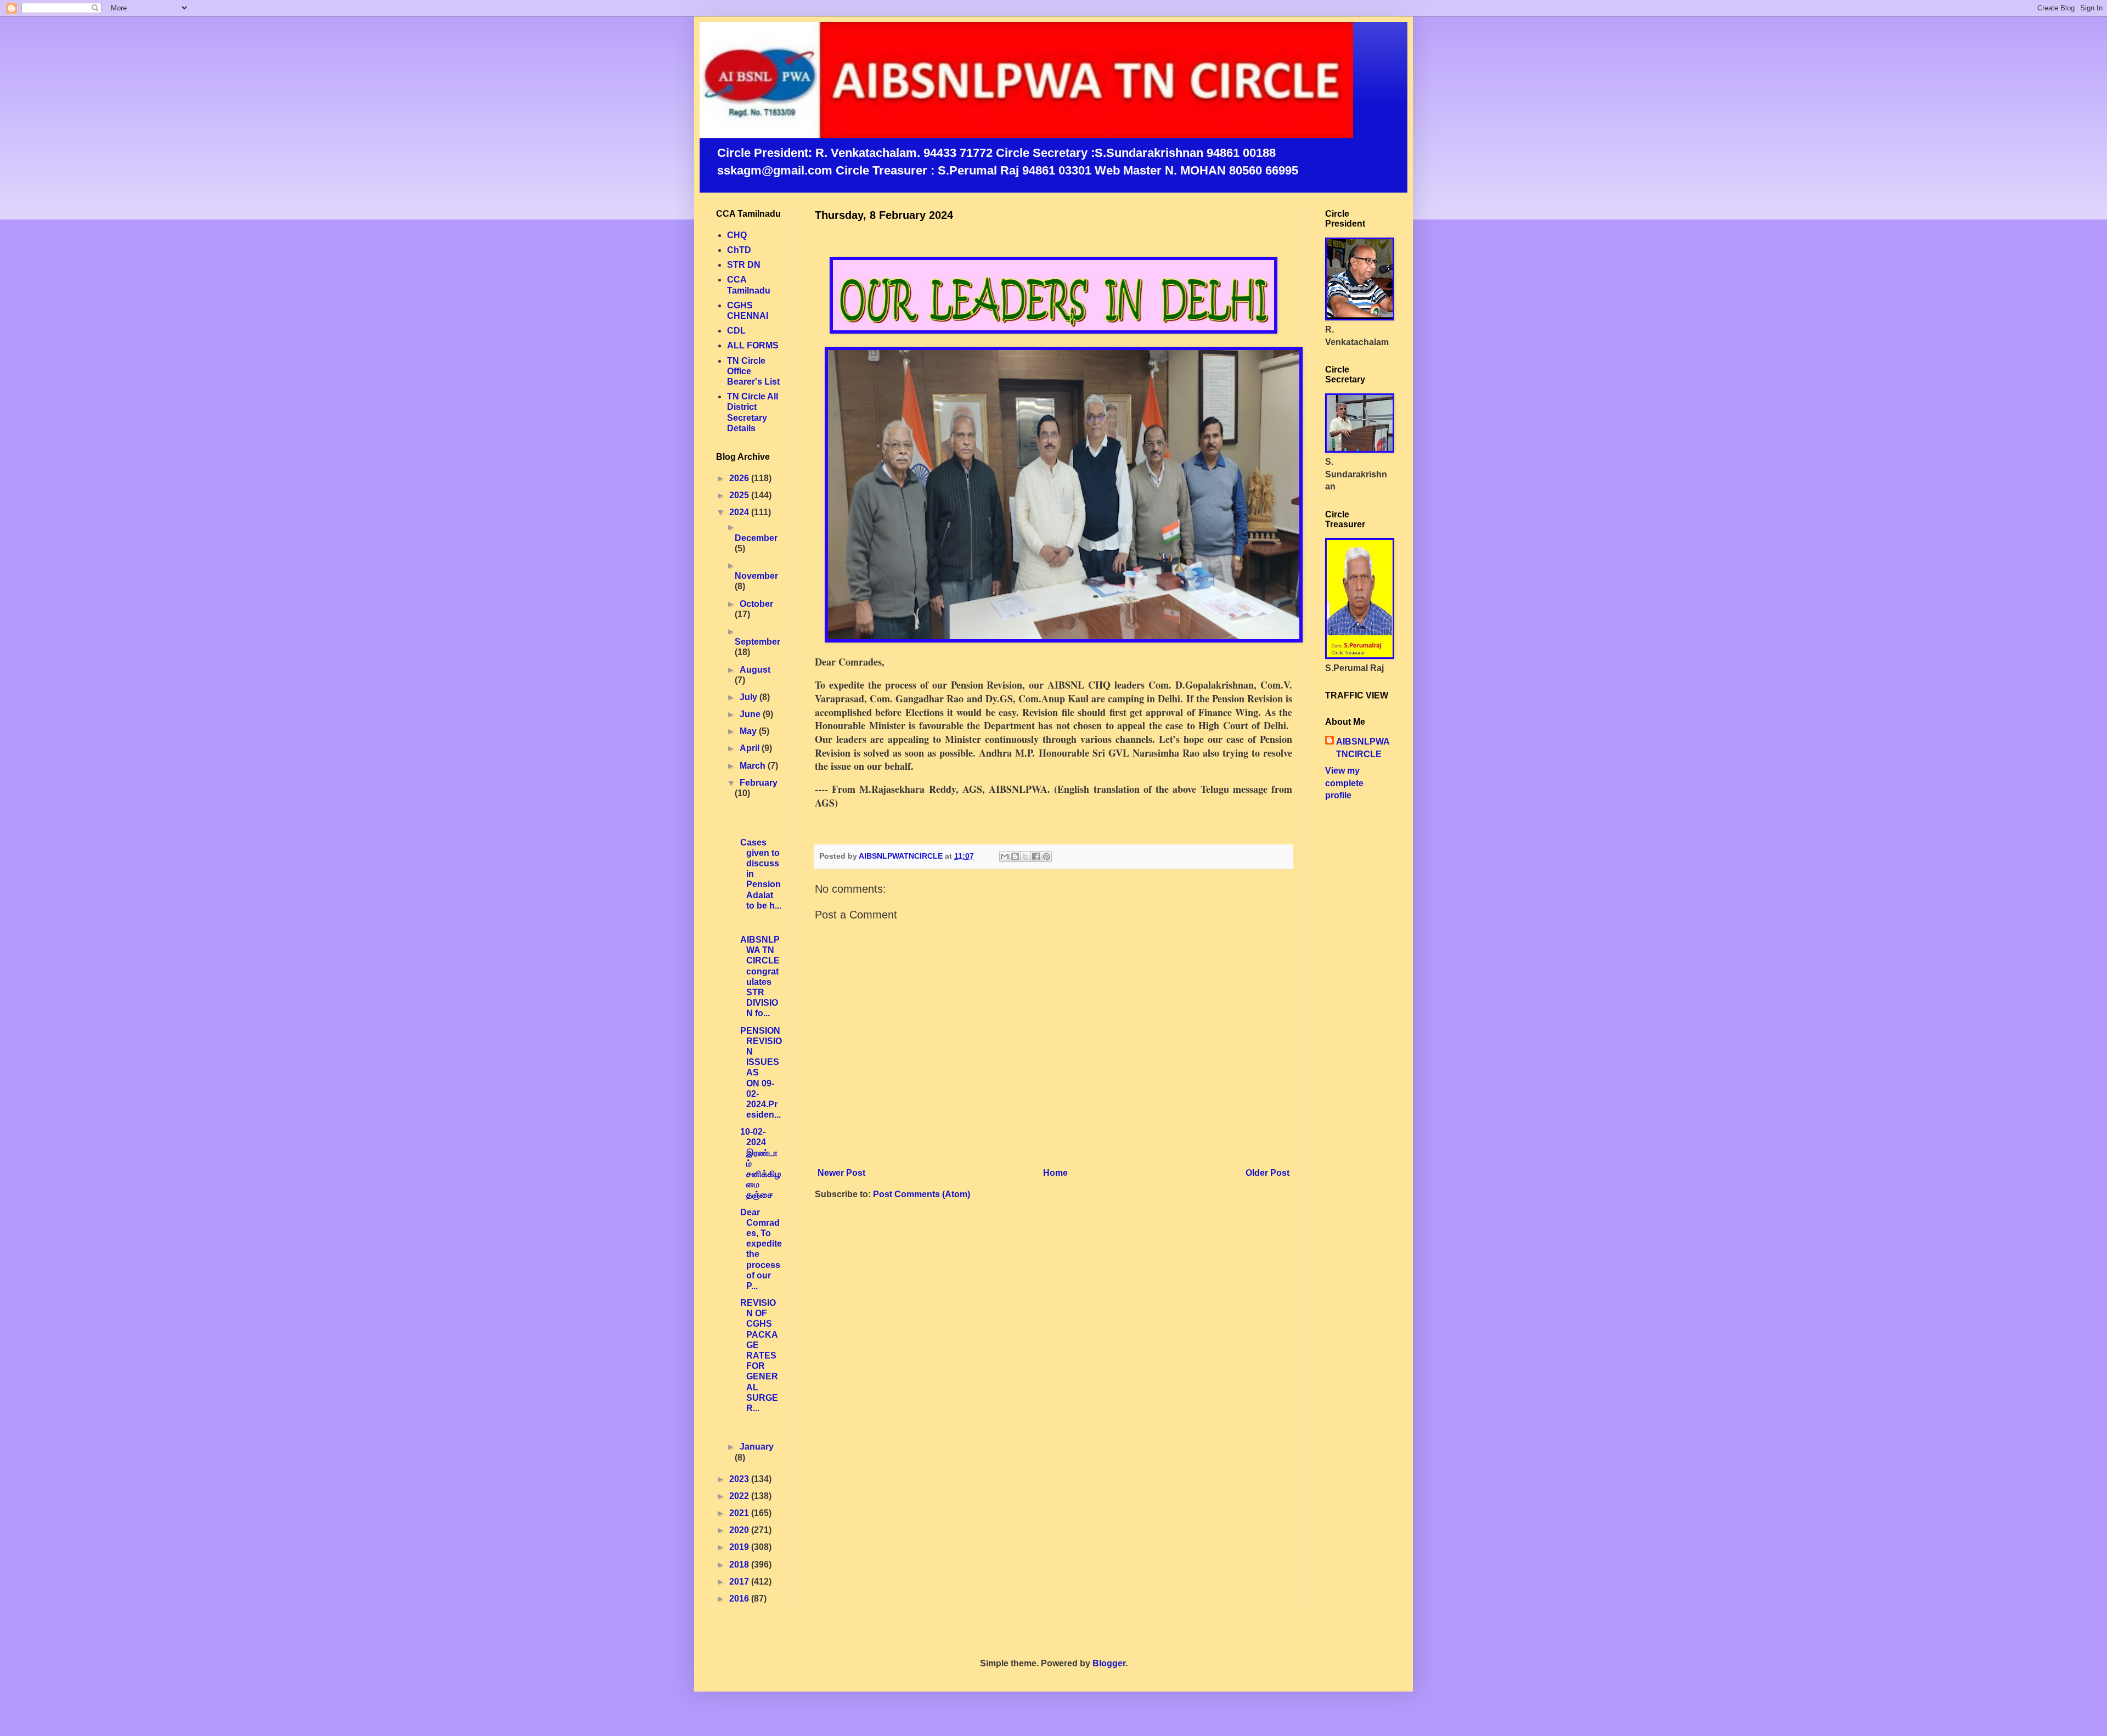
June (751, 714)
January (757, 1447)
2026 (740, 478)
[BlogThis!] (1015, 856)
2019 (740, 1547)
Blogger (1109, 1663)
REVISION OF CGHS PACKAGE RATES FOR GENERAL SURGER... (758, 1355)
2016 (740, 1599)
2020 (740, 1530)
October (756, 604)
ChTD (739, 250)
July (750, 697)
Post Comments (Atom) (922, 1194)
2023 (740, 1479)
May (749, 731)
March (754, 766)
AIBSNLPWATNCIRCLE (1363, 748)
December (756, 538)
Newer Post (841, 1173)
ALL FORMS (753, 345)
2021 (740, 1513)
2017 (740, 1582)
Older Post (1267, 1173)
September (757, 642)
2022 (740, 1496)
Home (1055, 1173)
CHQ (737, 235)
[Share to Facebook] (1036, 856)
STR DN (744, 265)
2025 (740, 495)
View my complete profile (1344, 783)
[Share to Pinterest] (1046, 856)
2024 (740, 512)
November (756, 576)
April (751, 748)
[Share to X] (1026, 856)
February (759, 783)
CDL (736, 331)
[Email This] (1005, 856)
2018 (740, 1565)
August (755, 670)
